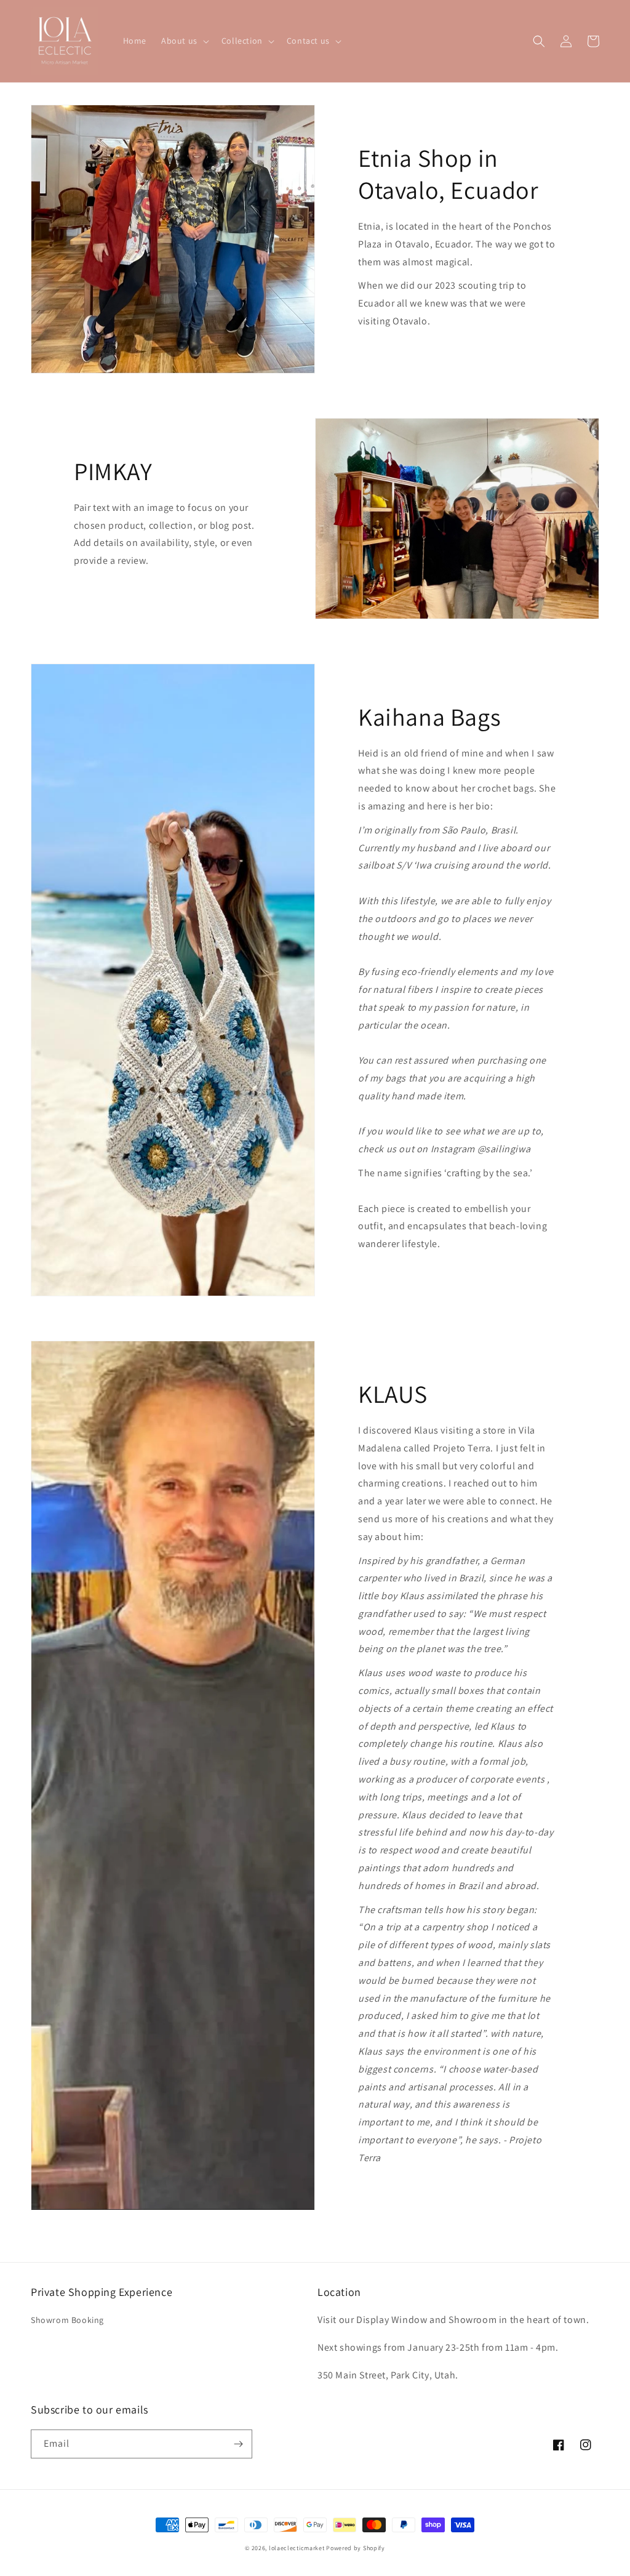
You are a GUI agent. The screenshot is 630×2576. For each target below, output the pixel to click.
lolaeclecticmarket (297, 2548)
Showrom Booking (67, 2320)
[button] (184, 41)
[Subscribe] (238, 2444)
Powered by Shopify (356, 2548)
